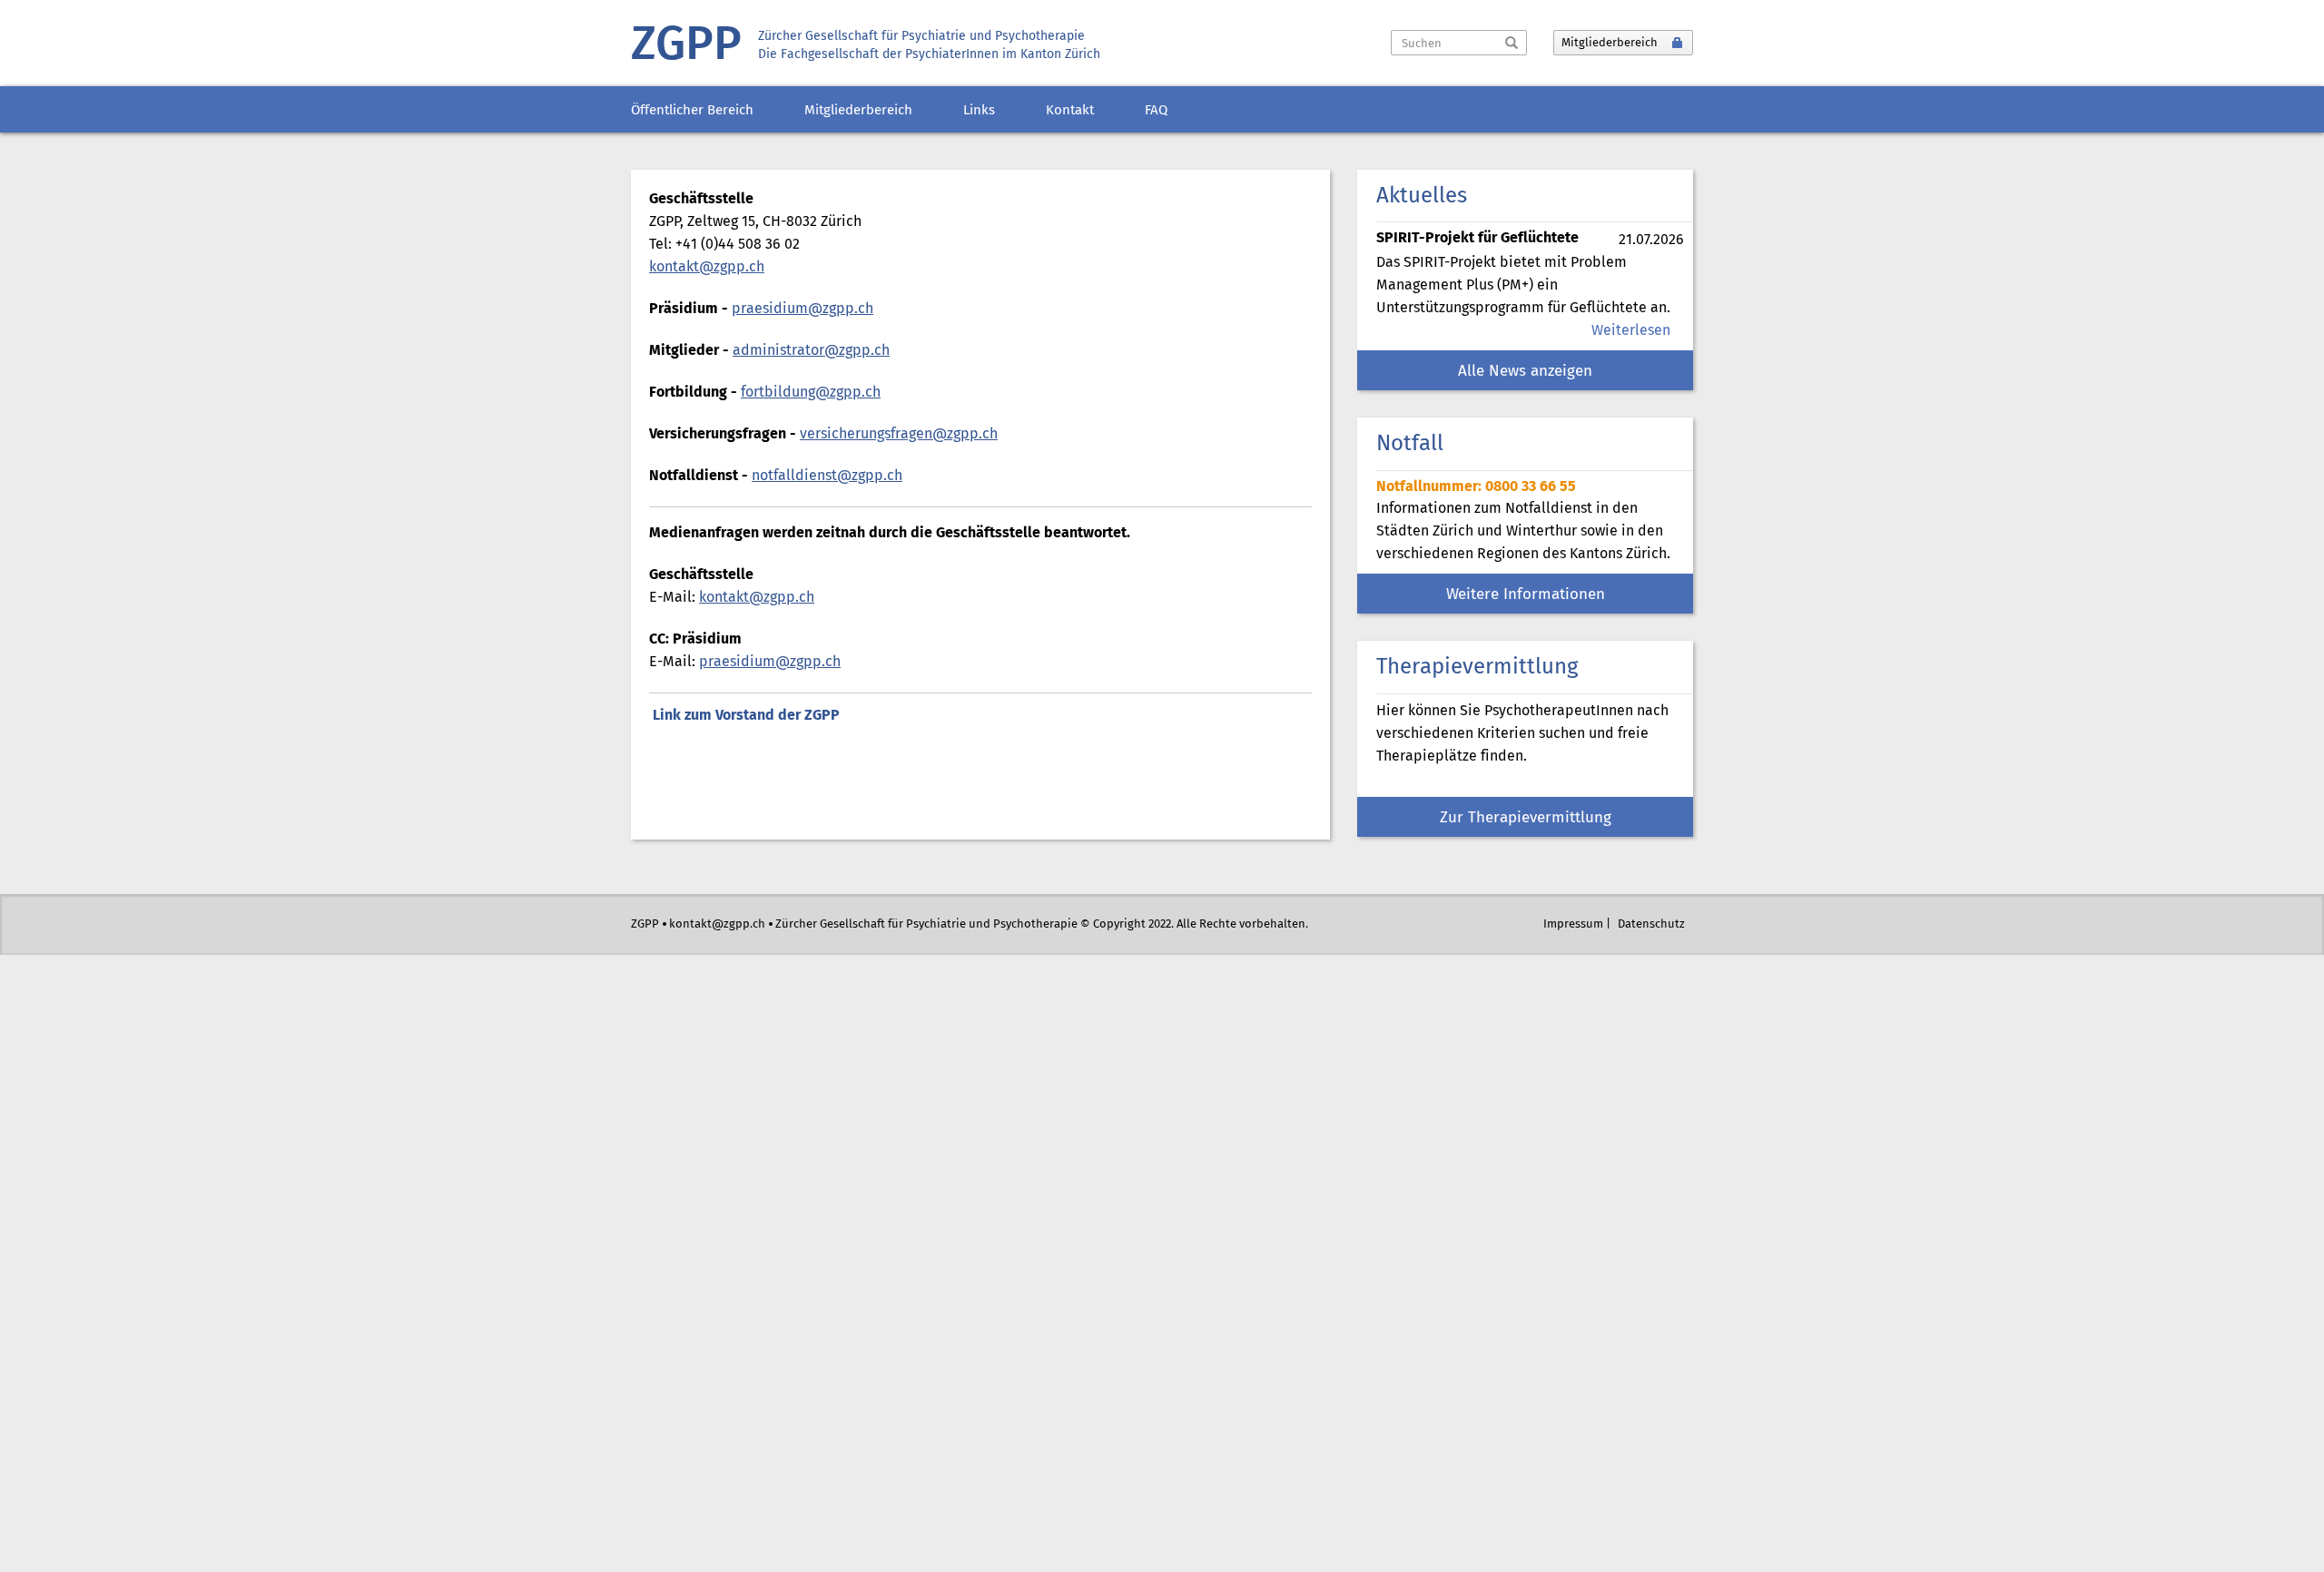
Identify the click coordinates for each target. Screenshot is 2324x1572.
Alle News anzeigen (1525, 372)
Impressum (1573, 924)
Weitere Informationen (1526, 595)
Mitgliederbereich (858, 111)
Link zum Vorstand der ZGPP (746, 716)
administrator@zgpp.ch (811, 351)
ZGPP (686, 46)
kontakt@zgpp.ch (707, 267)
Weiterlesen (1631, 331)
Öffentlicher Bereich (692, 111)
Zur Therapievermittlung (1526, 818)
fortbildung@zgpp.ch (811, 393)
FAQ (1156, 111)
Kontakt (1070, 111)
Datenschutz (1651, 924)
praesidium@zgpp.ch (803, 309)
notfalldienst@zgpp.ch (827, 476)
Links (979, 111)
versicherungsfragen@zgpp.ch (899, 434)
